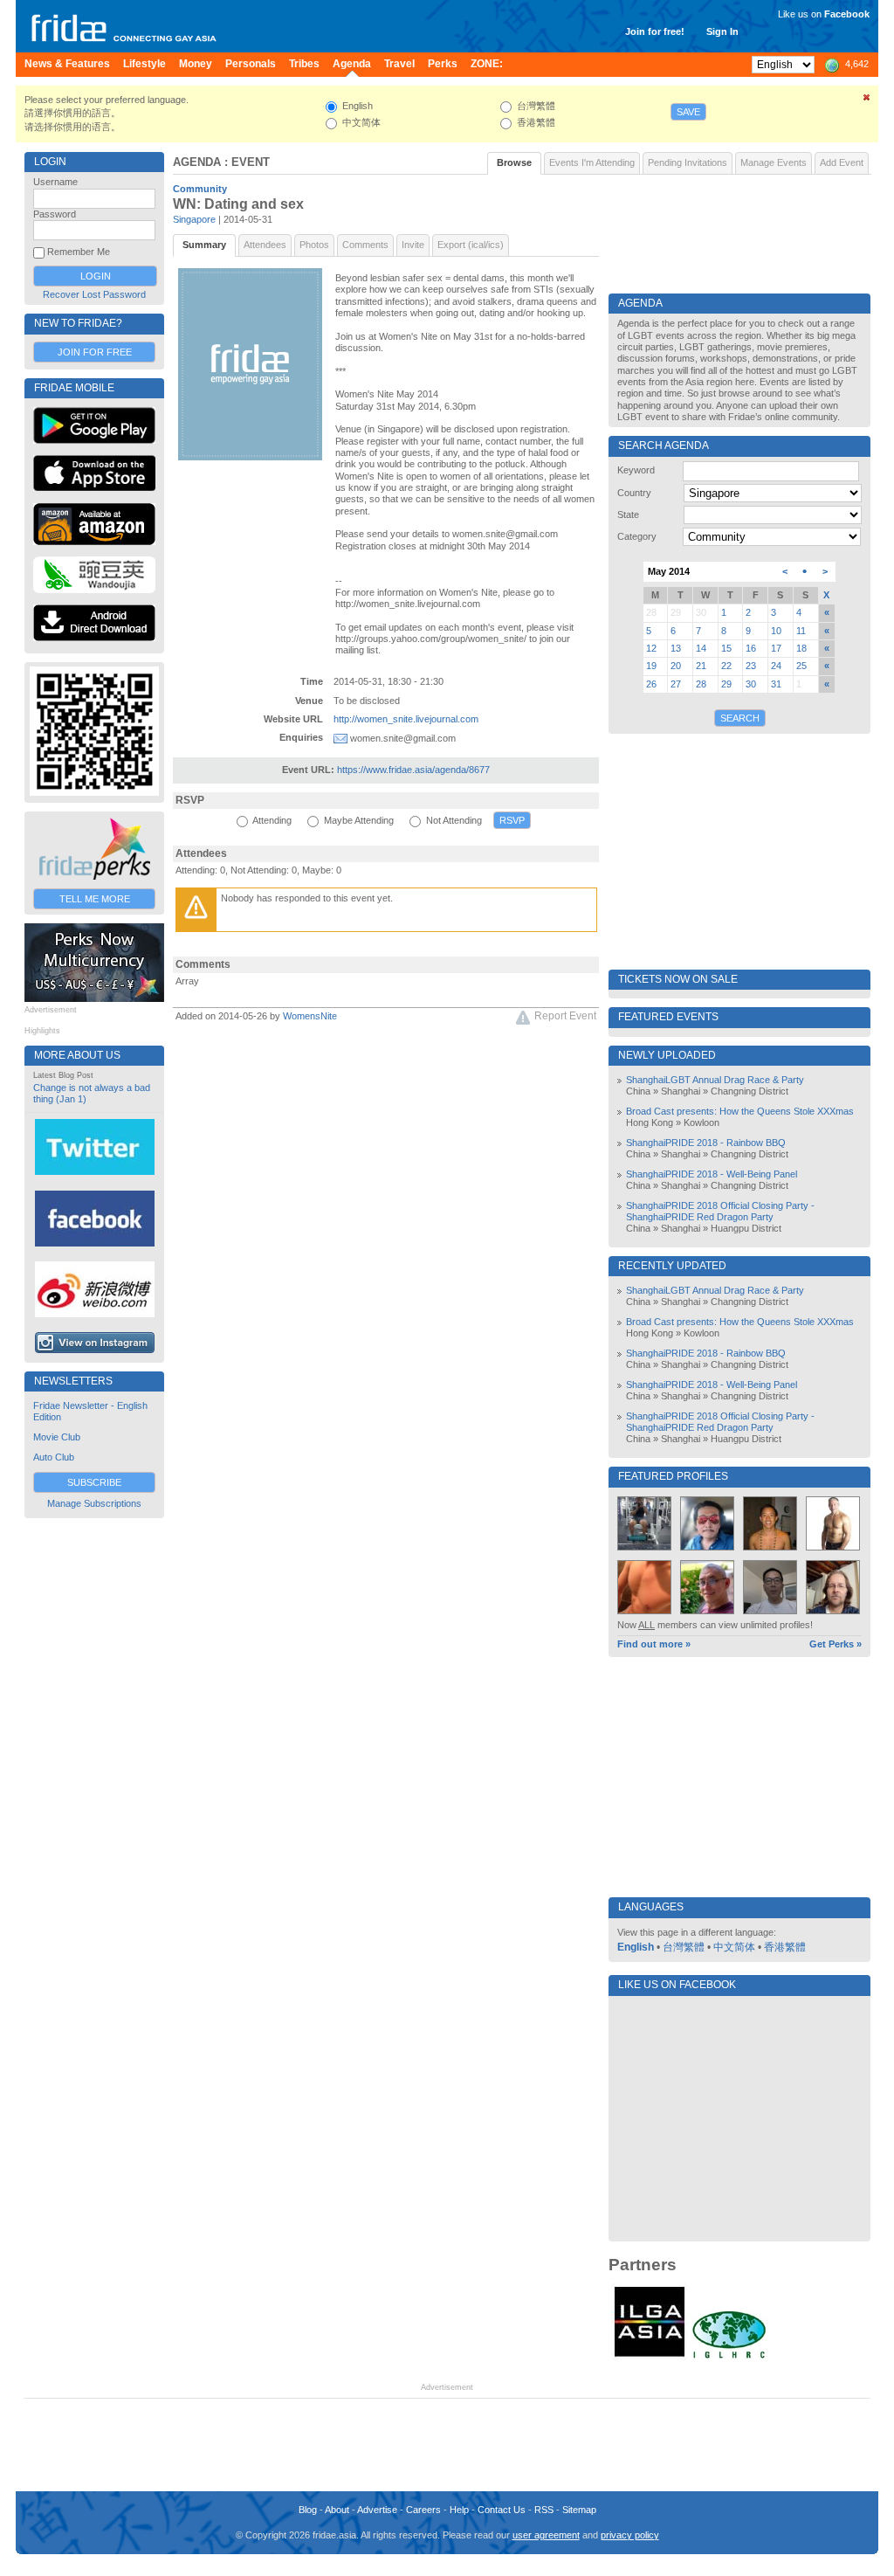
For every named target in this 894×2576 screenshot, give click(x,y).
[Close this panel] (867, 100)
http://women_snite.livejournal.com (406, 719)
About (337, 2510)
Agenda (197, 162)
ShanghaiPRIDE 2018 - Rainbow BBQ (706, 1143)
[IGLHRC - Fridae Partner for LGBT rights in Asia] (729, 2357)
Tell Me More (95, 899)
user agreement (546, 2535)
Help (459, 2510)
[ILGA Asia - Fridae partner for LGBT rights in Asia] (650, 2357)
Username (55, 182)
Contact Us (502, 2510)
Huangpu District (746, 1228)
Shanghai (681, 1091)
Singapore (194, 219)
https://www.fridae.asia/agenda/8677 (413, 770)
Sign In (722, 31)
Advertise (377, 2510)
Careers (423, 2510)
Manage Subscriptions (94, 1503)
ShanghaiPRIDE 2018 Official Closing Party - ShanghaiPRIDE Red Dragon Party (720, 1211)
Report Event (565, 1016)
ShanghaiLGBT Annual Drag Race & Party (715, 1080)
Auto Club (54, 1457)
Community (200, 189)
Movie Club (57, 1437)
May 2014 (669, 571)
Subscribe (94, 1482)
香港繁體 (785, 1947)
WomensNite (310, 1016)
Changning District (750, 1091)
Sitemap (579, 2510)
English (636, 1947)
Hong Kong (650, 1122)
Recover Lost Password (94, 294)
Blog (308, 2510)
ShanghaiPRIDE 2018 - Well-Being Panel (712, 1174)
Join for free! (655, 31)
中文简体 (734, 1947)
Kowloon (701, 1122)
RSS (544, 2510)
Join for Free (95, 352)
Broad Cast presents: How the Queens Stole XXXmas (740, 1111)
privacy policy (630, 2535)
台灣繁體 (684, 1947)
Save (688, 112)
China (638, 1091)
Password (55, 214)
